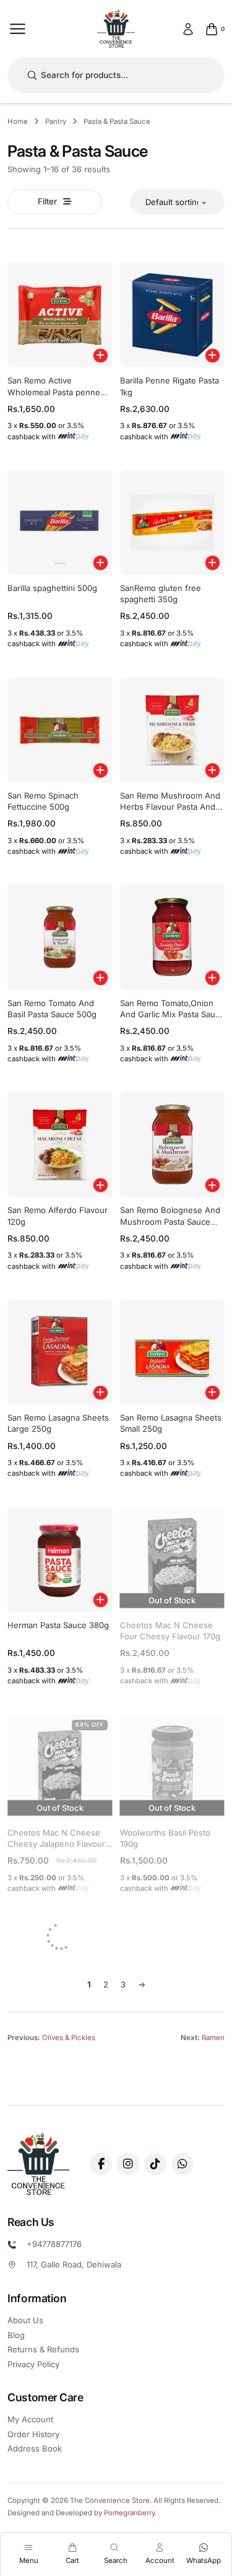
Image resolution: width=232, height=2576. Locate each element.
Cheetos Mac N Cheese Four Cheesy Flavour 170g (170, 1631)
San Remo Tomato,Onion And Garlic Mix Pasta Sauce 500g (172, 1014)
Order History (33, 2434)
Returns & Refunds (43, 2349)
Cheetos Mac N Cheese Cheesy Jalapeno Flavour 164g (56, 1844)
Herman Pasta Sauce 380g (58, 1625)
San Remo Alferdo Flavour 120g (58, 1216)
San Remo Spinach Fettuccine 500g (43, 801)
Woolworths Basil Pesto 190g (165, 1838)
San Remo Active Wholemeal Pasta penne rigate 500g (54, 392)
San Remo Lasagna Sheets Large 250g (58, 1423)
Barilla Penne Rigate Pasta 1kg (170, 386)
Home (18, 121)
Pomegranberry (129, 2513)
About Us (25, 2320)
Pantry (56, 121)
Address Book (35, 2448)
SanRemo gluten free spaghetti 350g (161, 594)
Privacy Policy (33, 2364)
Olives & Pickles (69, 2038)
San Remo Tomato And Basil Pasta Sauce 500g (52, 1009)
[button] (101, 356)
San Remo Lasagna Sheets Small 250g (171, 1423)
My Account (30, 2419)
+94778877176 (54, 2244)
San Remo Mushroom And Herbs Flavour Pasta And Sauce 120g (170, 807)
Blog (16, 2335)
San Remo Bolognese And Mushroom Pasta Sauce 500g (170, 1221)
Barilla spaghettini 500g (52, 588)
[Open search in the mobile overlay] (116, 75)
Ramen (213, 2038)
